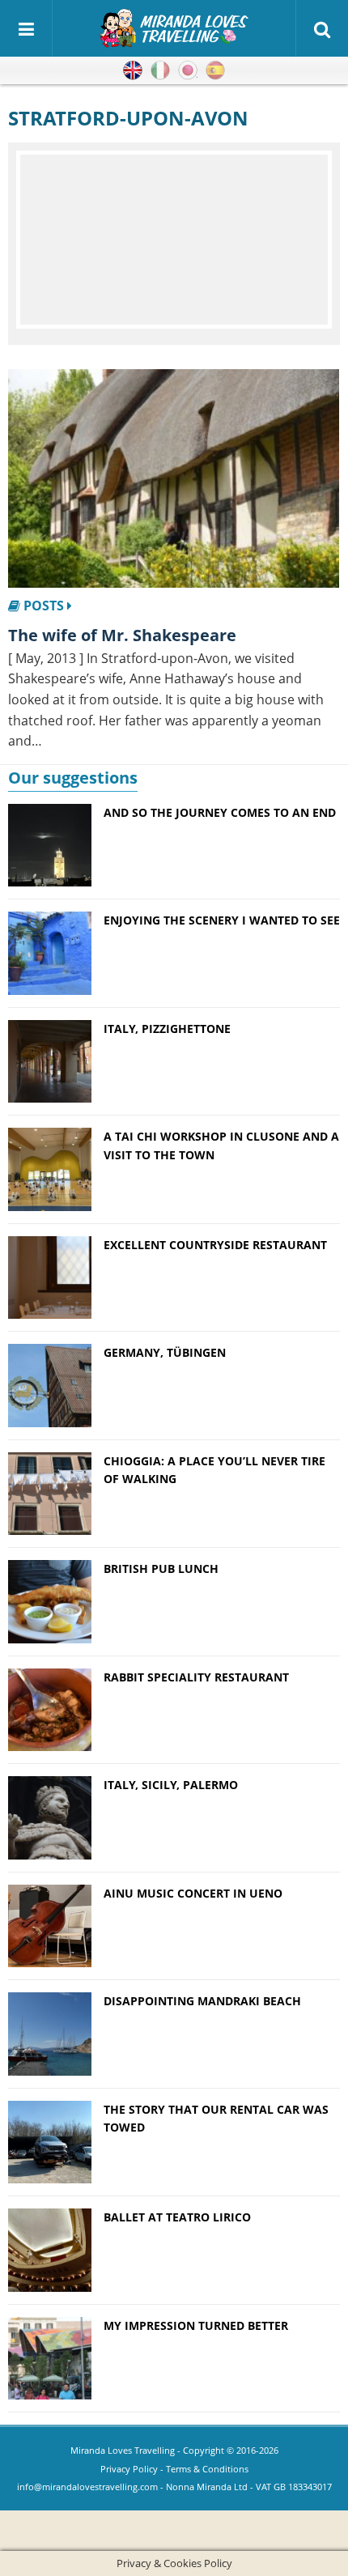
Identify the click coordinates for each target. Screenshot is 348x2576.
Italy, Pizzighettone (167, 1029)
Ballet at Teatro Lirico (177, 2217)
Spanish (215, 70)
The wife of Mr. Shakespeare (122, 635)
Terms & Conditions (207, 2469)
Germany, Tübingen (165, 1352)
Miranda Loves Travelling (123, 2450)
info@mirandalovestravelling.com (87, 2487)
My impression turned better (196, 2325)
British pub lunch (161, 1569)
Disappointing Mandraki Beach (202, 2001)
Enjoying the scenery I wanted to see (222, 920)
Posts (44, 606)
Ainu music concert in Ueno (193, 1893)
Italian (160, 70)
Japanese (188, 70)
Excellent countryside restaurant (215, 1245)
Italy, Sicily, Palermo (171, 1785)
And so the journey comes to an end (220, 812)
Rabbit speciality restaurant (196, 1677)
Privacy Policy (129, 2469)
